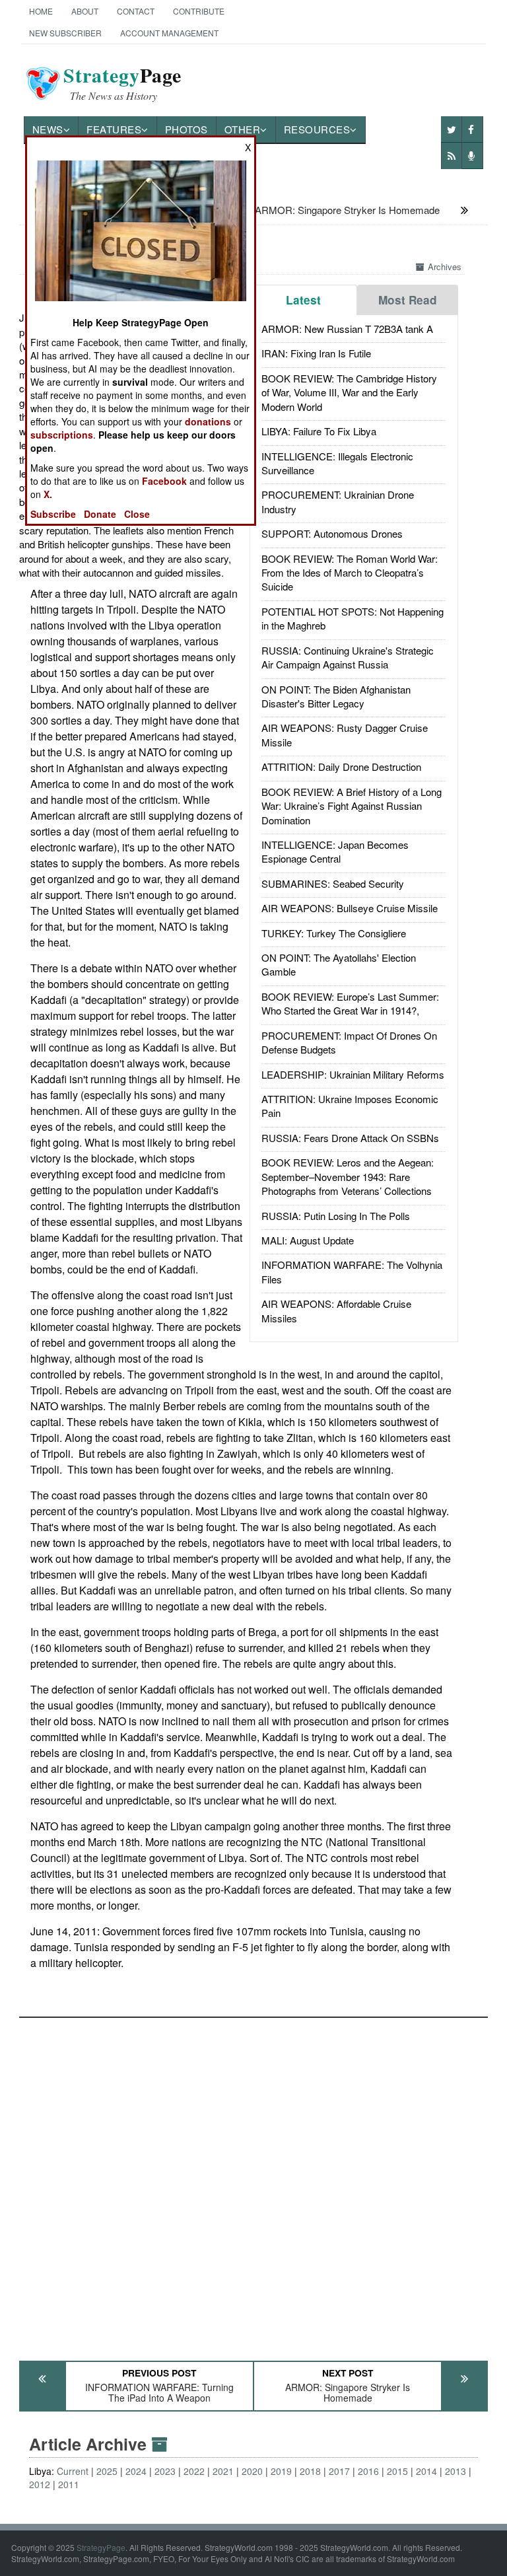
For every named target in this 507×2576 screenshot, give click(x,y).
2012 (40, 2484)
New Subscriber (65, 33)
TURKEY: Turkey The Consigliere (334, 933)
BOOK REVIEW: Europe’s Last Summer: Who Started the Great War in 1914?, (350, 1003)
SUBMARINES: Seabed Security (333, 883)
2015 (397, 2471)
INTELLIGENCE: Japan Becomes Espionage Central (335, 851)
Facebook (164, 481)
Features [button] (114, 129)
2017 (339, 2471)
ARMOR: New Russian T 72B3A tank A (347, 329)
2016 (368, 2471)
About (85, 11)
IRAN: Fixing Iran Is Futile (316, 353)
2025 (107, 2471)
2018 (310, 2471)
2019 (281, 2471)
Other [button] (243, 129)
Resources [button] (317, 129)
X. (48, 494)
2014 (426, 2471)
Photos (186, 129)
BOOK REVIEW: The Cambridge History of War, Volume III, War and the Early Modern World (349, 392)
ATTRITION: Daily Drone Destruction (341, 767)
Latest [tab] (303, 300)
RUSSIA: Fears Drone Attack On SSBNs (350, 1138)
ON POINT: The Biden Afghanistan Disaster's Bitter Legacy (336, 696)
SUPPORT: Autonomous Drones (332, 533)
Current (73, 2471)
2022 (194, 2471)
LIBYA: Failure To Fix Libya (319, 431)
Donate (100, 514)
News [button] (48, 129)
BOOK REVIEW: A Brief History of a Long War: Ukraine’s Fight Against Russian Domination (352, 806)
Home (41, 11)
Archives (445, 267)
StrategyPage (101, 2547)
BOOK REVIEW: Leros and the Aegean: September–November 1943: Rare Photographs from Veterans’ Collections (348, 1176)
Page (122, 83)
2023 (165, 2471)
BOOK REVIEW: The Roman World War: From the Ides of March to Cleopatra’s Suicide (350, 573)
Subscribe (53, 514)
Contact (136, 11)
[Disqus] (254, 2183)
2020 (252, 2471)
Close (137, 514)
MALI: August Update (308, 1240)
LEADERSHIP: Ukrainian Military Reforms (353, 1074)
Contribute (199, 11)
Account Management (169, 33)
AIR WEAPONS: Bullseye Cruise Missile (350, 908)
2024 (136, 2471)
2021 (223, 2471)
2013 (456, 2471)
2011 (69, 2484)
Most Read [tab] (408, 300)
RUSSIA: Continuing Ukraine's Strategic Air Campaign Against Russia (348, 657)
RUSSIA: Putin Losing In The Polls (336, 1216)
